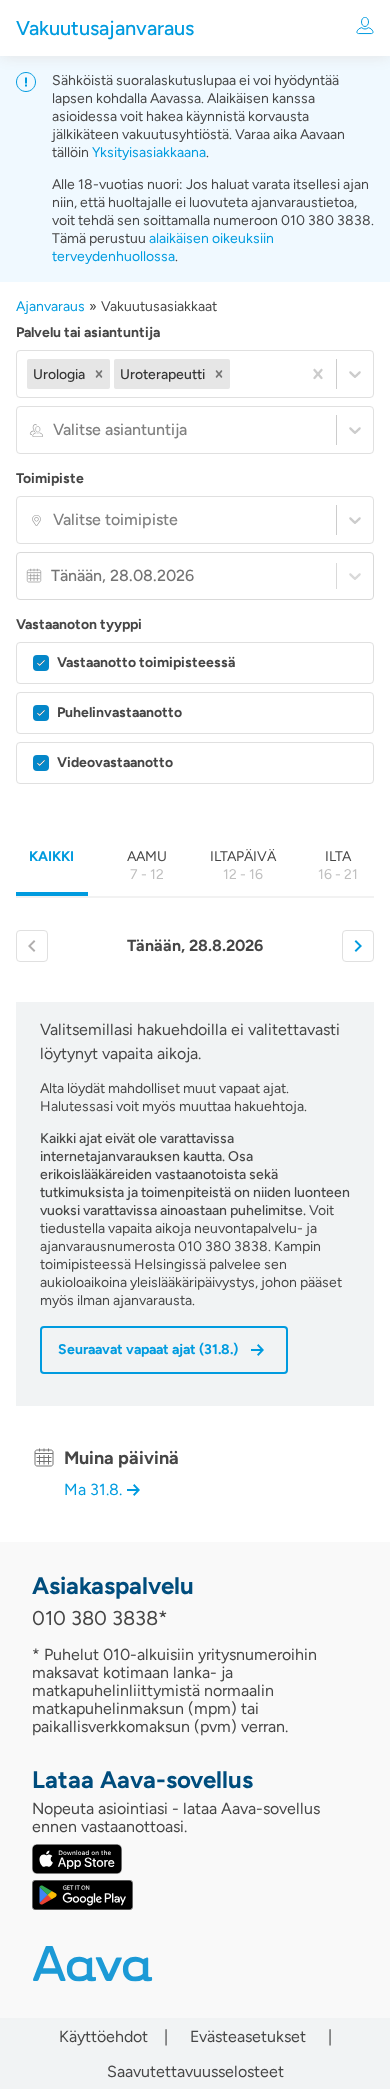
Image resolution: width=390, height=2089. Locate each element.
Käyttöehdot (103, 2037)
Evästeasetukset (248, 2036)
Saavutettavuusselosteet (195, 2072)
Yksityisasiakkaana (149, 152)
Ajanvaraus (50, 306)
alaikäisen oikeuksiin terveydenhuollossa (163, 247)
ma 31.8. (93, 1489)
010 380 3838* (100, 1618)
